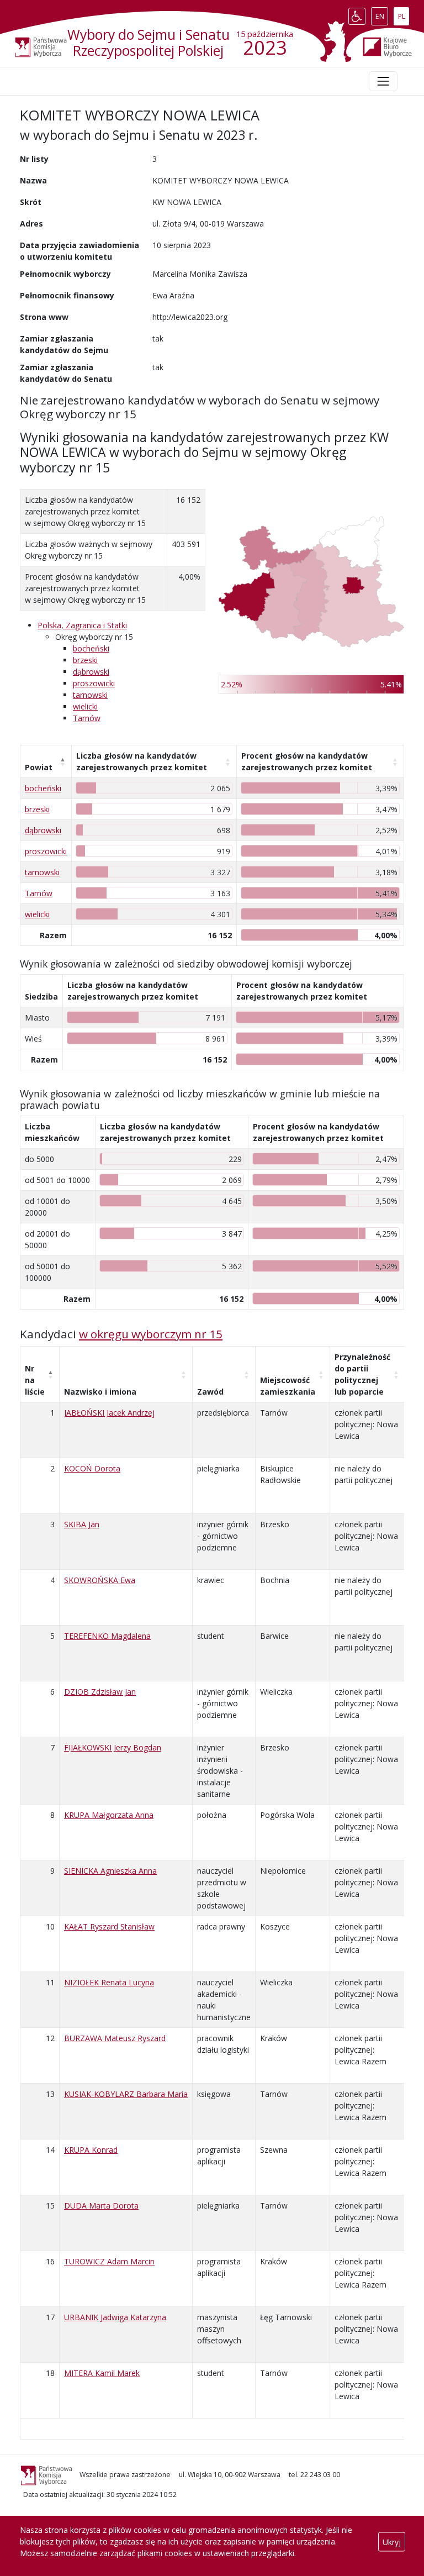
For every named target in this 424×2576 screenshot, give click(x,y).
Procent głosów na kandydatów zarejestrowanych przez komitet (307, 761)
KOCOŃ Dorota (92, 1468)
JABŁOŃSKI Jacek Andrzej (109, 1413)
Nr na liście (35, 1380)
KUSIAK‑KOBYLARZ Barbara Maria (126, 2094)
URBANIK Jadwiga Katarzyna (115, 2317)
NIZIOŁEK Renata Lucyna (109, 1982)
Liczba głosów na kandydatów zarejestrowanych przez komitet (142, 761)
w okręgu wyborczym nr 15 (151, 1334)
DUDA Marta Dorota (101, 2206)
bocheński (91, 648)
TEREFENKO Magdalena (107, 1636)
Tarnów (87, 718)
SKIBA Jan (82, 1524)
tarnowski (90, 695)
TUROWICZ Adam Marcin (109, 2261)
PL (403, 14)
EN (381, 14)
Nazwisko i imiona (100, 1392)
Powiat (39, 767)
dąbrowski (91, 672)
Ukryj (392, 2541)
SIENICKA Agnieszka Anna (110, 1871)
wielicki (85, 706)
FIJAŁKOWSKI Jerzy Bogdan (113, 1747)
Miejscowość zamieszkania (288, 1386)
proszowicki (94, 683)
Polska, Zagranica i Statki (82, 625)
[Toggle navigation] (383, 81)
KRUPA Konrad (91, 2150)
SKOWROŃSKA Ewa (100, 1580)
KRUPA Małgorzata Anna (109, 1815)
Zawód (210, 1392)
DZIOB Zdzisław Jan (100, 1692)
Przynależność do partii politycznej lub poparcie (362, 1374)
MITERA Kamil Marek (102, 2373)
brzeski (85, 660)
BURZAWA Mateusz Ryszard (115, 2038)
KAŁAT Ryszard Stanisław (109, 1926)
